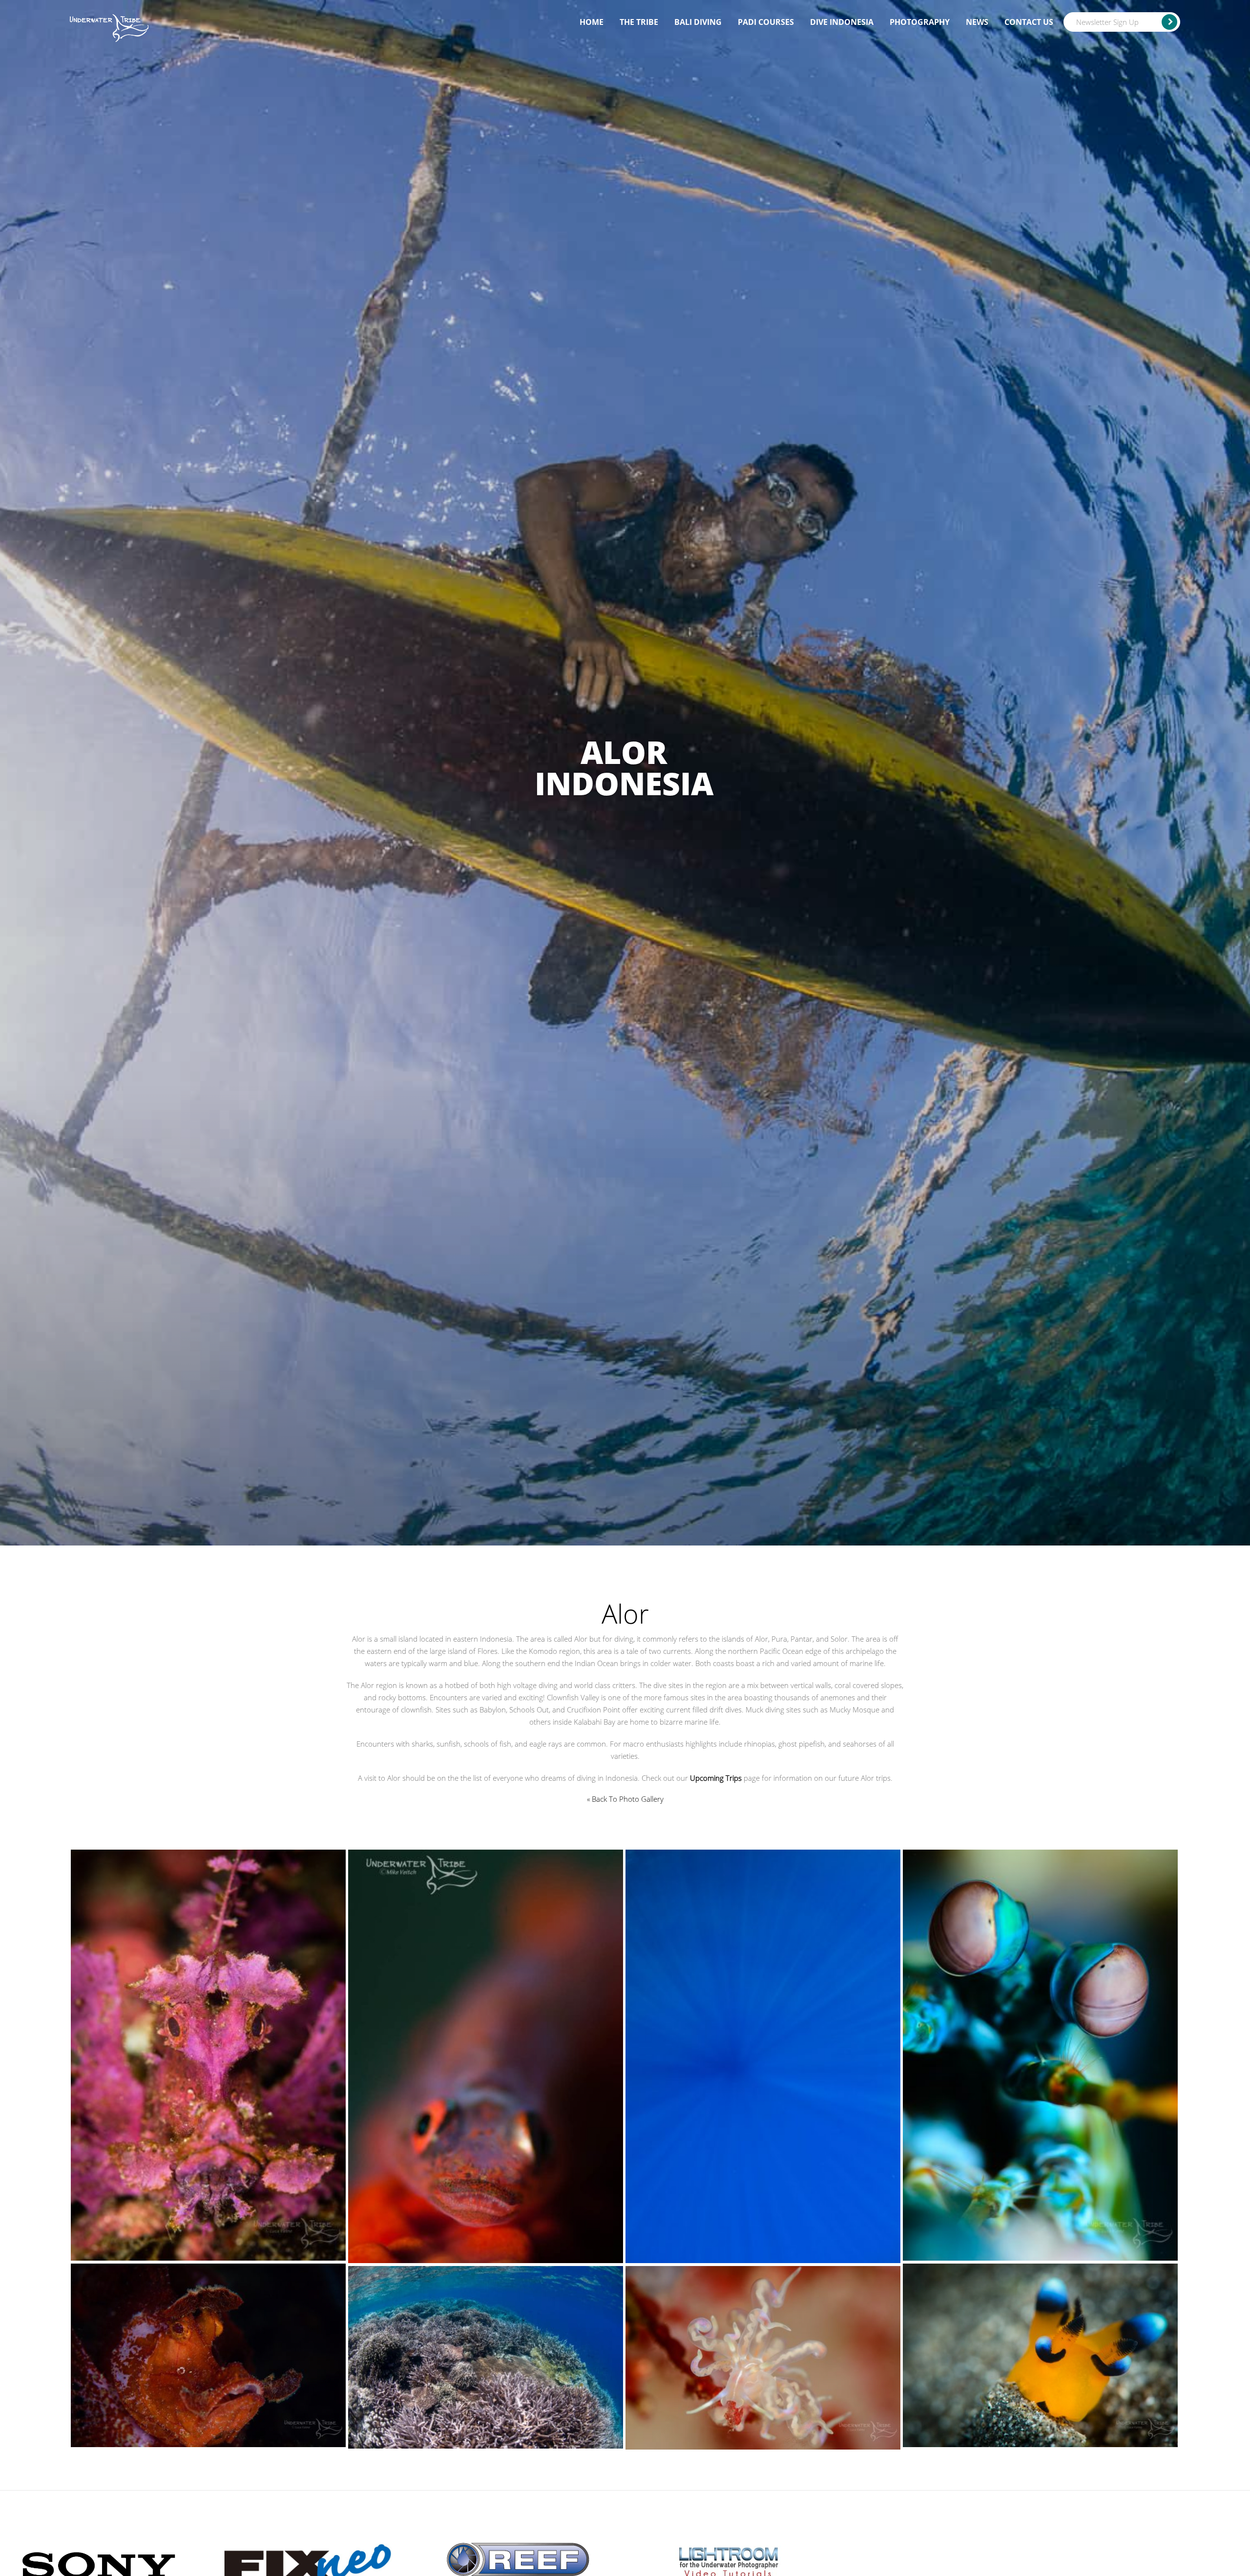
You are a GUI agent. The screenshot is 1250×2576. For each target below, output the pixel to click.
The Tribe (639, 22)
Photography (920, 22)
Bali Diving (698, 22)
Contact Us (1029, 22)
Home (592, 22)
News (977, 22)
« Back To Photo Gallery (625, 1799)
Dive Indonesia (842, 22)
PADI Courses (766, 22)
